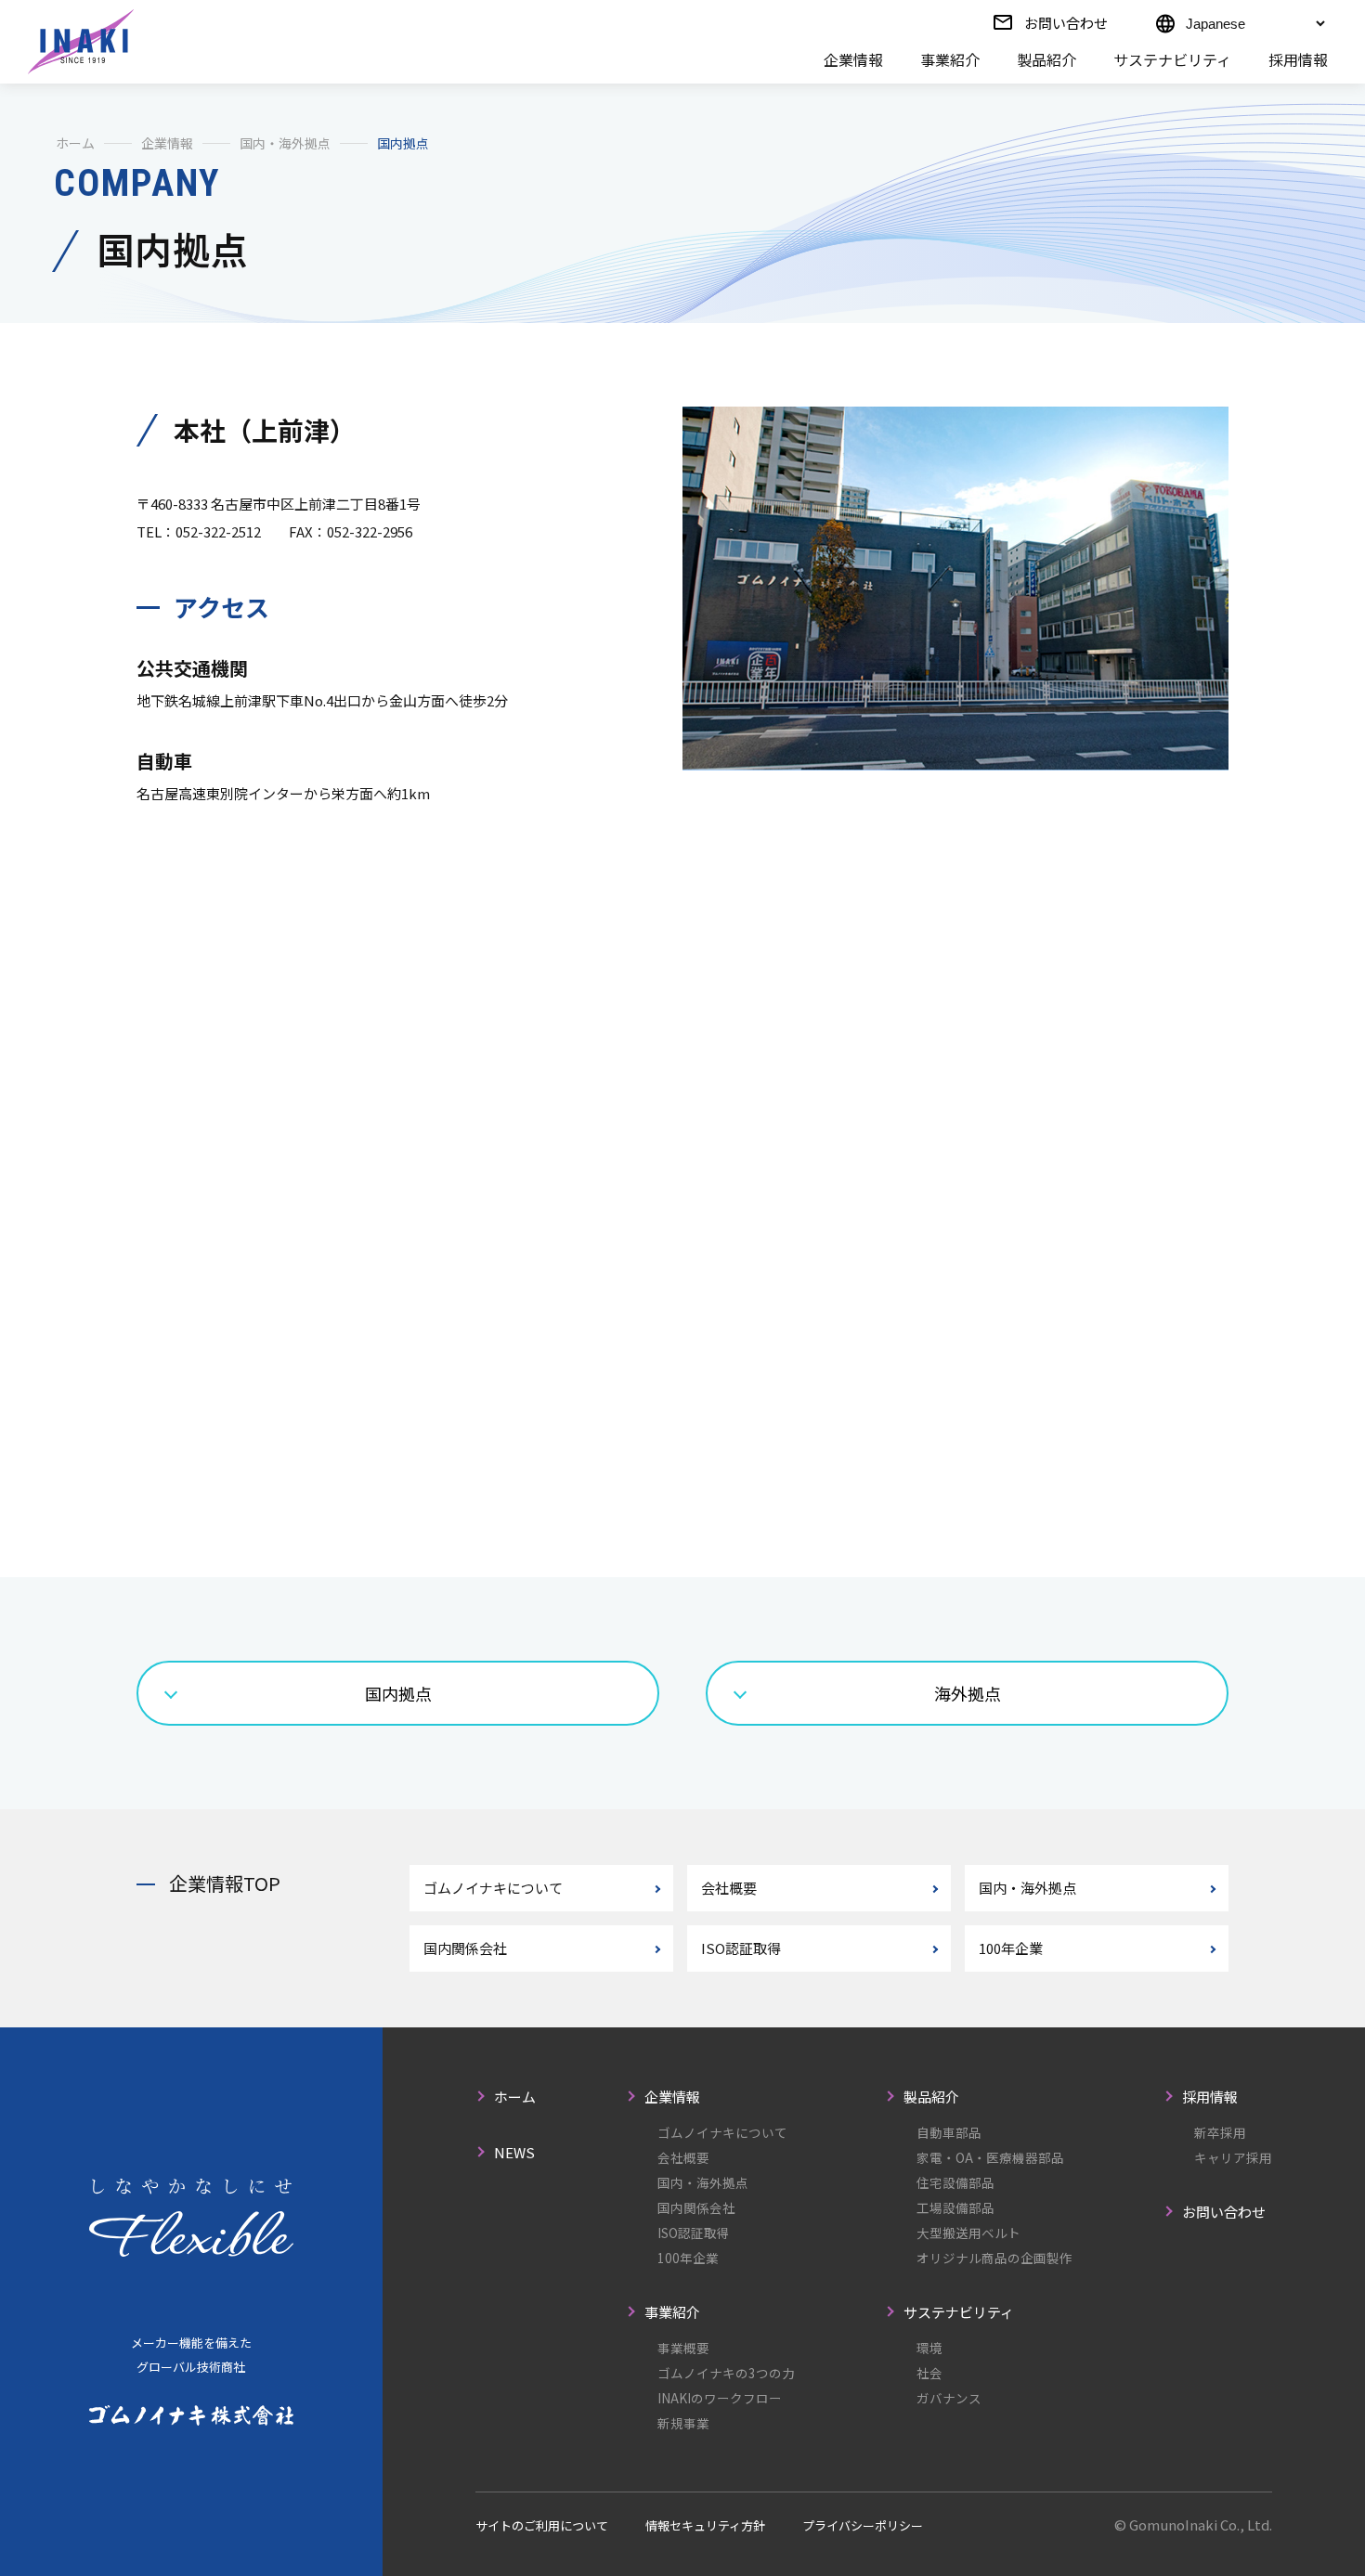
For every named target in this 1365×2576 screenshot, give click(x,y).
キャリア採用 (1233, 2157)
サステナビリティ (1172, 59)
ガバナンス (949, 2398)
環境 (929, 2348)
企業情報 (853, 59)
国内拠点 (398, 1693)
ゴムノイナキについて (493, 1888)
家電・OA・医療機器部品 (990, 2157)
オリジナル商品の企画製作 (994, 2258)
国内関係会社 (465, 1948)
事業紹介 (950, 59)
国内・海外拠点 (285, 143)
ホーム (75, 143)
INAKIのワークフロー (720, 2398)
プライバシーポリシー (863, 2525)
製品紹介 (1046, 59)
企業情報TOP (225, 1883)
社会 (929, 2373)
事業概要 (683, 2348)
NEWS (514, 2152)
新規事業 (683, 2423)
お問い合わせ (1066, 23)
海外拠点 (968, 1693)
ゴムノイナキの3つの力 (726, 2373)
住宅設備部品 (955, 2182)
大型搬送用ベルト (968, 2233)
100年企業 (1011, 1948)
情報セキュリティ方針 (705, 2525)
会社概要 (729, 1888)
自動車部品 (949, 2132)
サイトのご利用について (542, 2525)
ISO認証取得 (741, 1948)
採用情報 (1298, 59)
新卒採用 (1220, 2132)
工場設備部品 (955, 2207)
